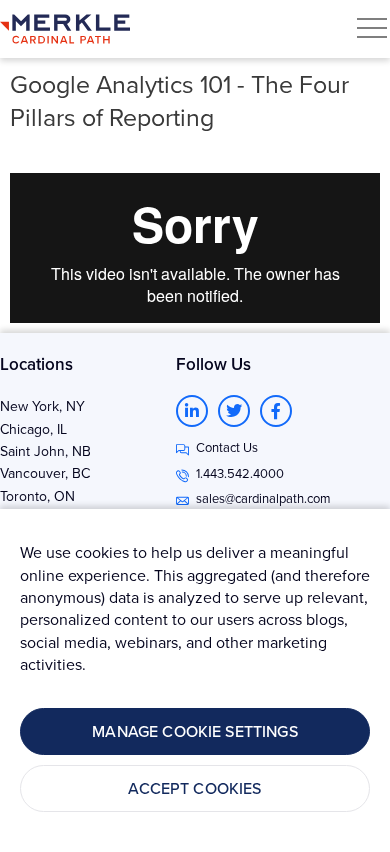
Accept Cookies (194, 788)
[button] (372, 28)
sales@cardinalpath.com (263, 498)
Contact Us (227, 447)
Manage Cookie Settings (195, 731)
